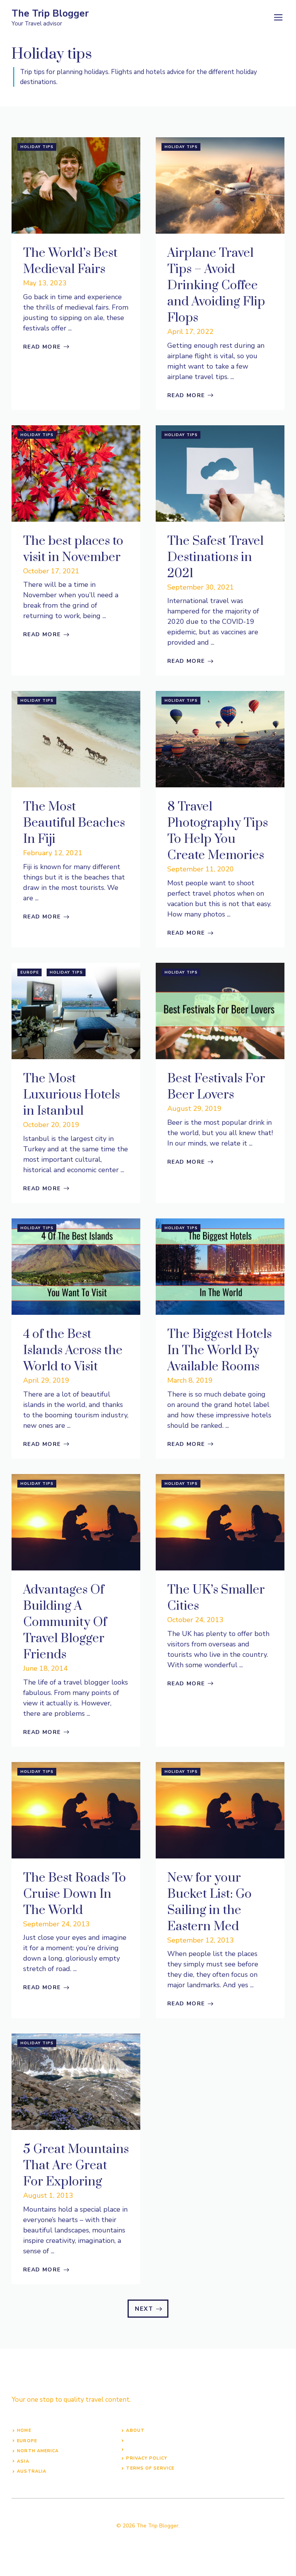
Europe (30, 972)
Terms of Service (150, 2468)
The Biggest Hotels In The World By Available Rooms (219, 1350)
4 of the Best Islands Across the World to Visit (73, 1350)
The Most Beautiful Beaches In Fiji (74, 823)
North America (38, 2451)
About (135, 2430)
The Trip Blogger (50, 13)
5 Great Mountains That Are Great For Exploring (76, 2166)
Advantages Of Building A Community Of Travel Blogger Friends (65, 1622)
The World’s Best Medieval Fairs (70, 261)
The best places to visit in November (73, 549)
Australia (32, 2471)
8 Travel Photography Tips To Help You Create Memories (218, 831)
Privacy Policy (146, 2458)
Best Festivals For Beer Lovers (216, 1087)
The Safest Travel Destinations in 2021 (215, 557)
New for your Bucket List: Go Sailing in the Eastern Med (209, 1902)
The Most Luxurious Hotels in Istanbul (71, 1095)
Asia (23, 2461)
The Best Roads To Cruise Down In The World (75, 1894)
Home (24, 2430)
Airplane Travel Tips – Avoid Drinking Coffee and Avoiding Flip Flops (216, 286)
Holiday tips (37, 147)
